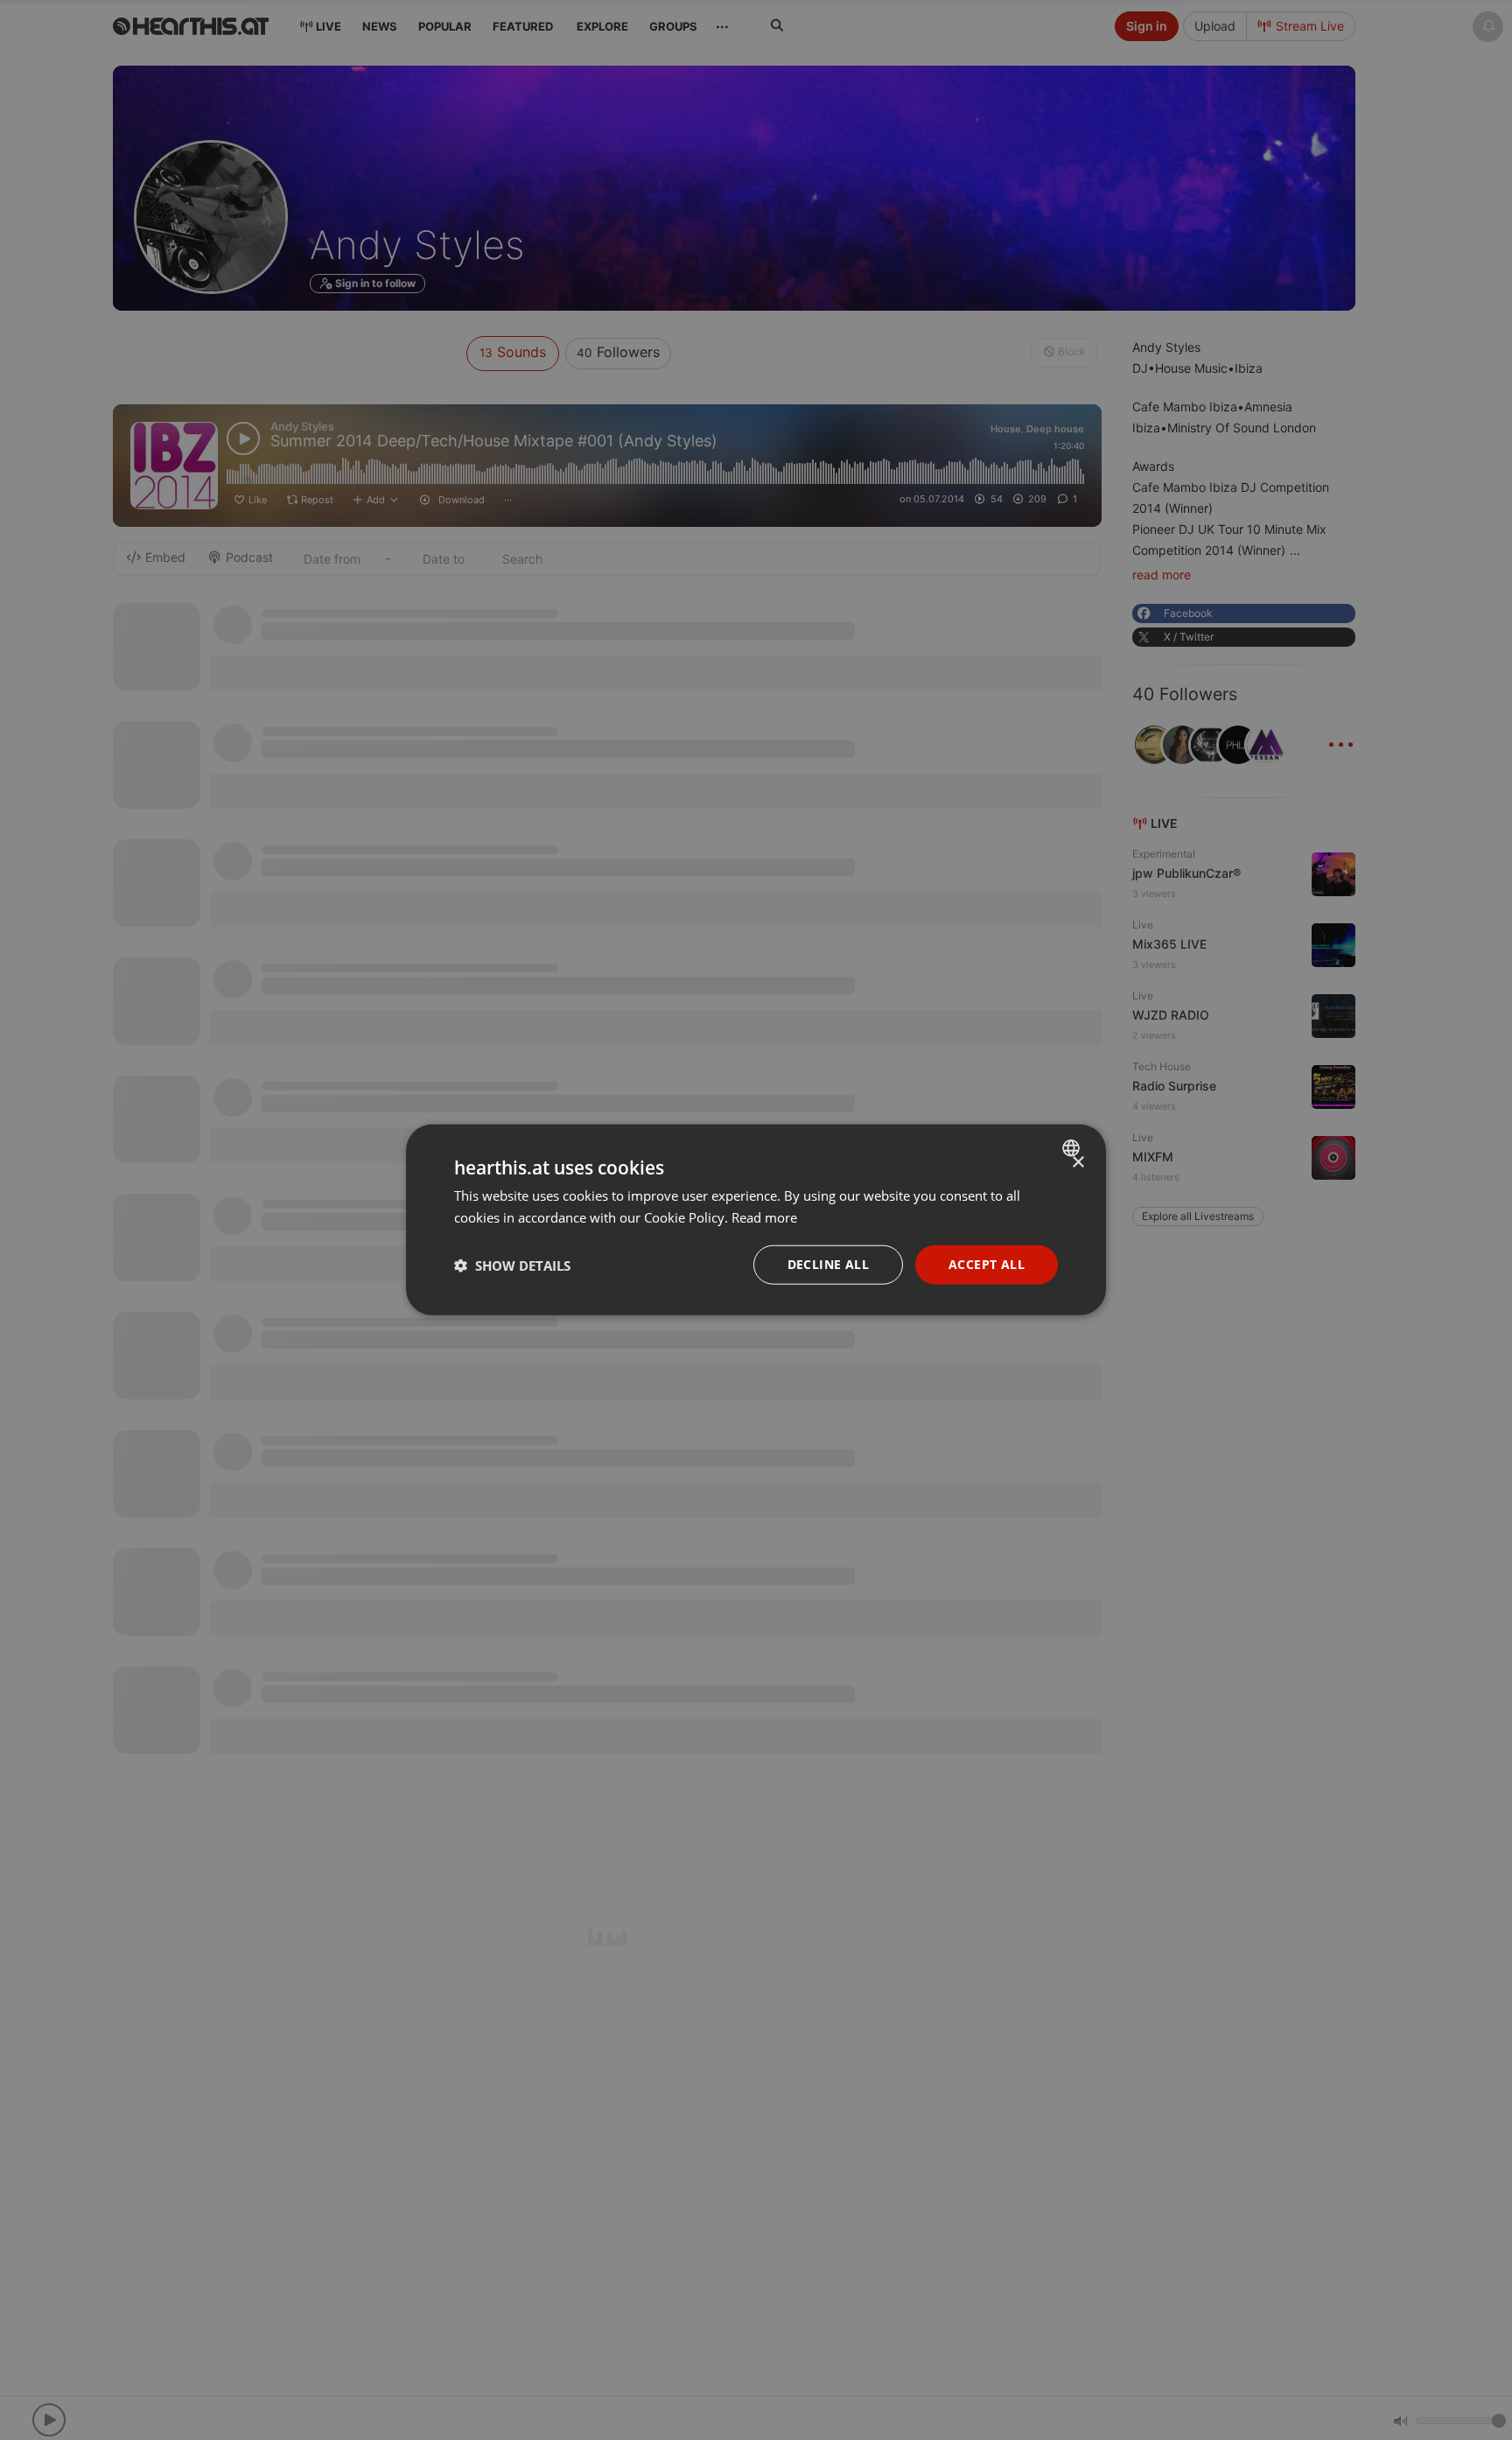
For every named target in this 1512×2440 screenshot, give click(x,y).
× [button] (1078, 1163)
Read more (764, 1217)
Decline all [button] (828, 1265)
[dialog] (756, 1220)
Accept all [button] (987, 1265)
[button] (512, 1266)
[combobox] (1073, 1148)
